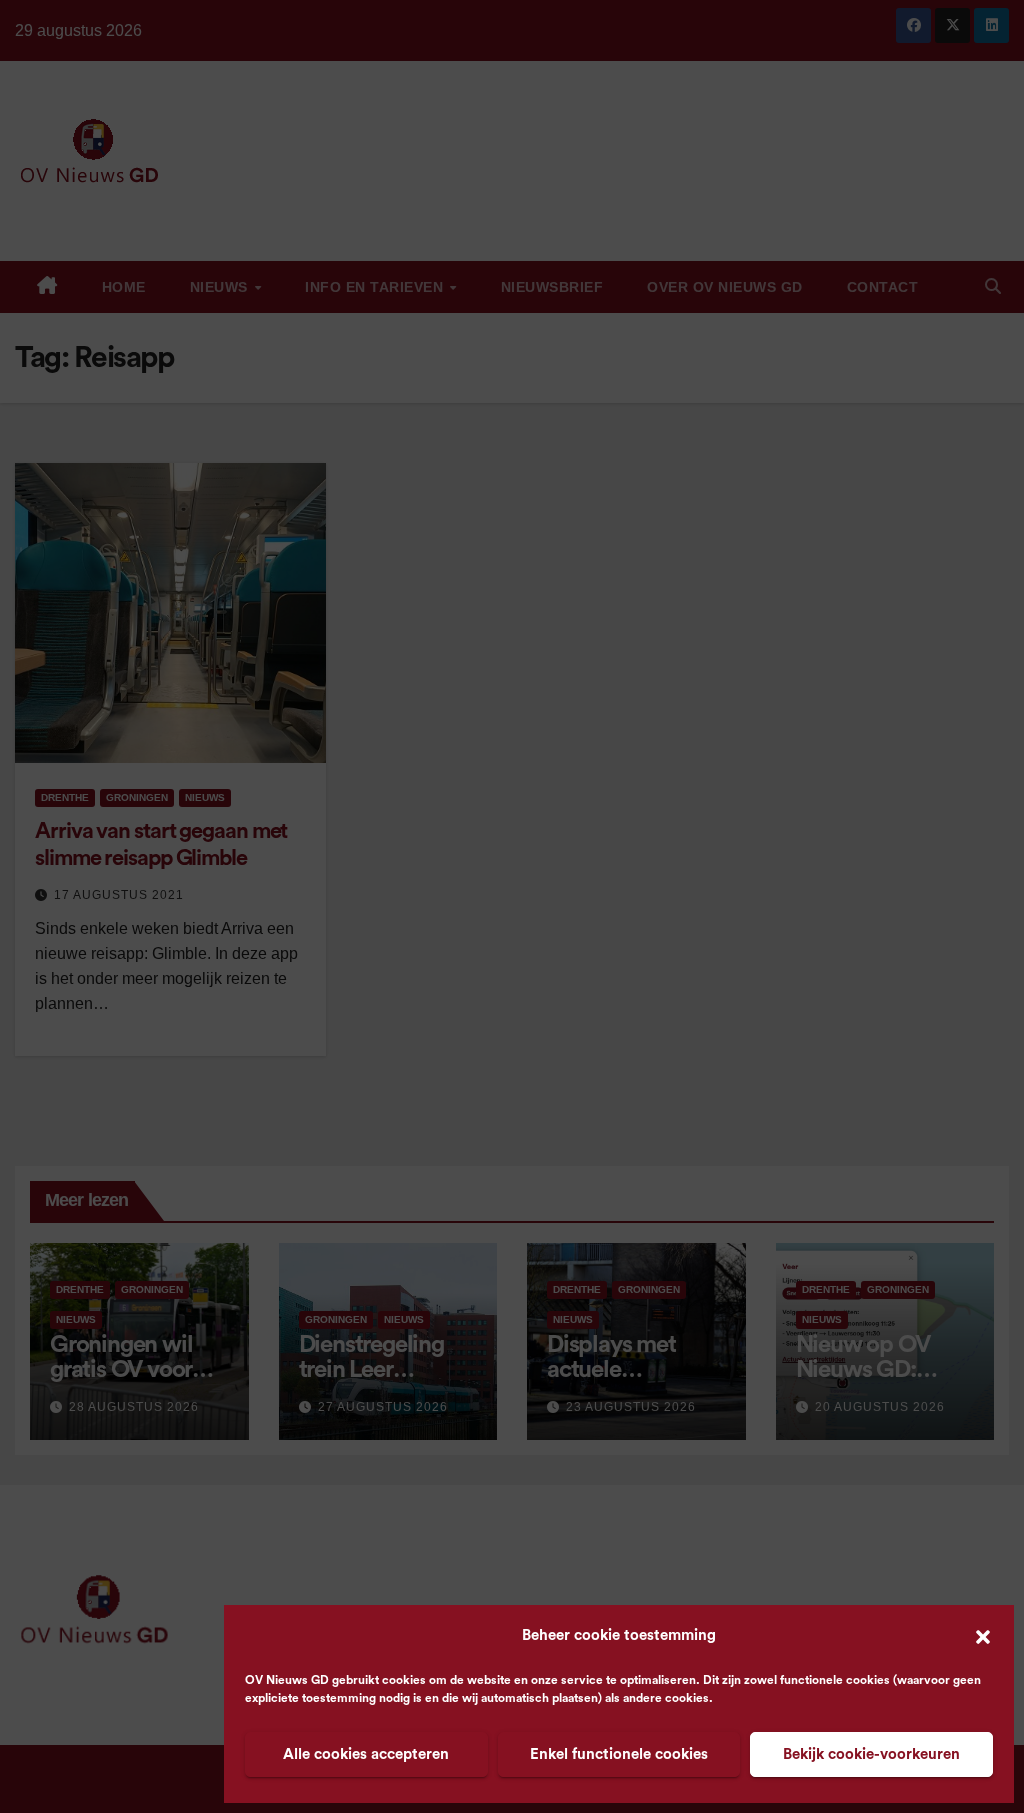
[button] (983, 1636)
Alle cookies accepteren (366, 1754)
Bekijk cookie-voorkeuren (871, 1754)
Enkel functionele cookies (619, 1754)
